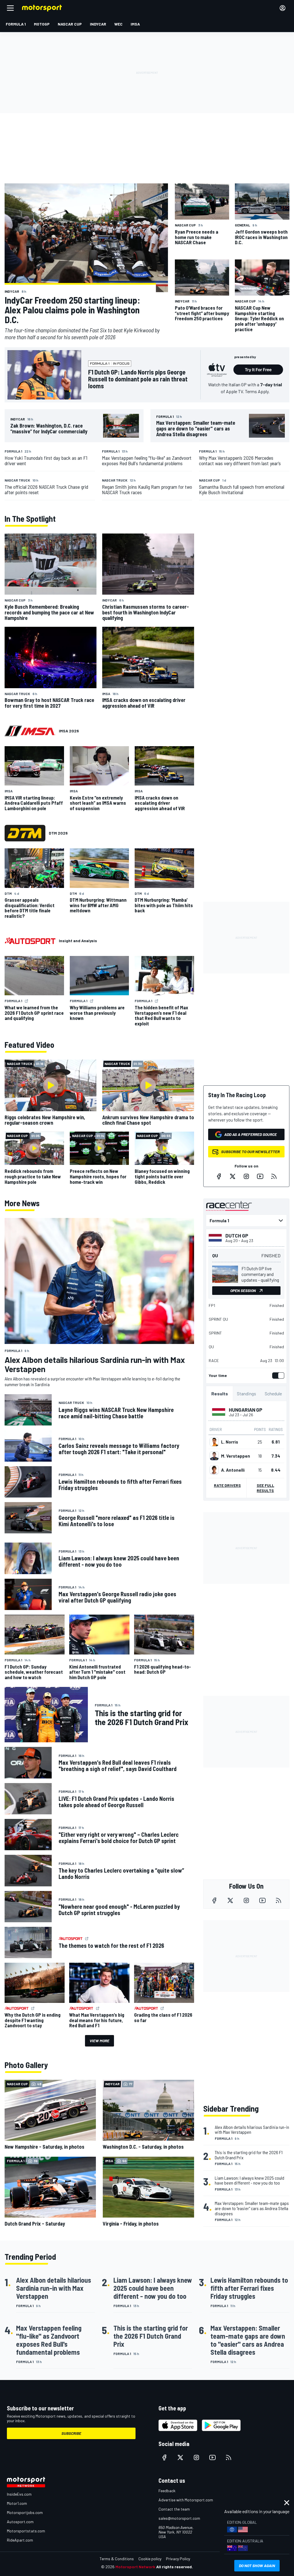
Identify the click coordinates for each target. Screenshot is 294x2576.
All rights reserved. (175, 2567)
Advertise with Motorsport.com (186, 2500)
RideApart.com (20, 2540)
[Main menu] (10, 8)
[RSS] (274, 1176)
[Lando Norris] (214, 1442)
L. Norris (230, 1442)
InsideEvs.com (19, 2494)
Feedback (167, 2491)
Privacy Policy (178, 2559)
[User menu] (283, 8)
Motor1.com (17, 2503)
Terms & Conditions (117, 2559)
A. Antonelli (233, 1470)
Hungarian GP (246, 1410)
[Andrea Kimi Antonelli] (214, 1470)
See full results (265, 1488)
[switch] (277, 1376)
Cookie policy (150, 2559)
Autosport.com (20, 2522)
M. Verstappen (236, 1456)
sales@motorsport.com (179, 2518)
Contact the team (174, 2509)
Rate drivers (227, 1485)
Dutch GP (237, 1235)
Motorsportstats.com (26, 2531)
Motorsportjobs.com (25, 2512)
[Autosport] (30, 941)
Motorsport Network (135, 2567)
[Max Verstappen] (214, 1456)
